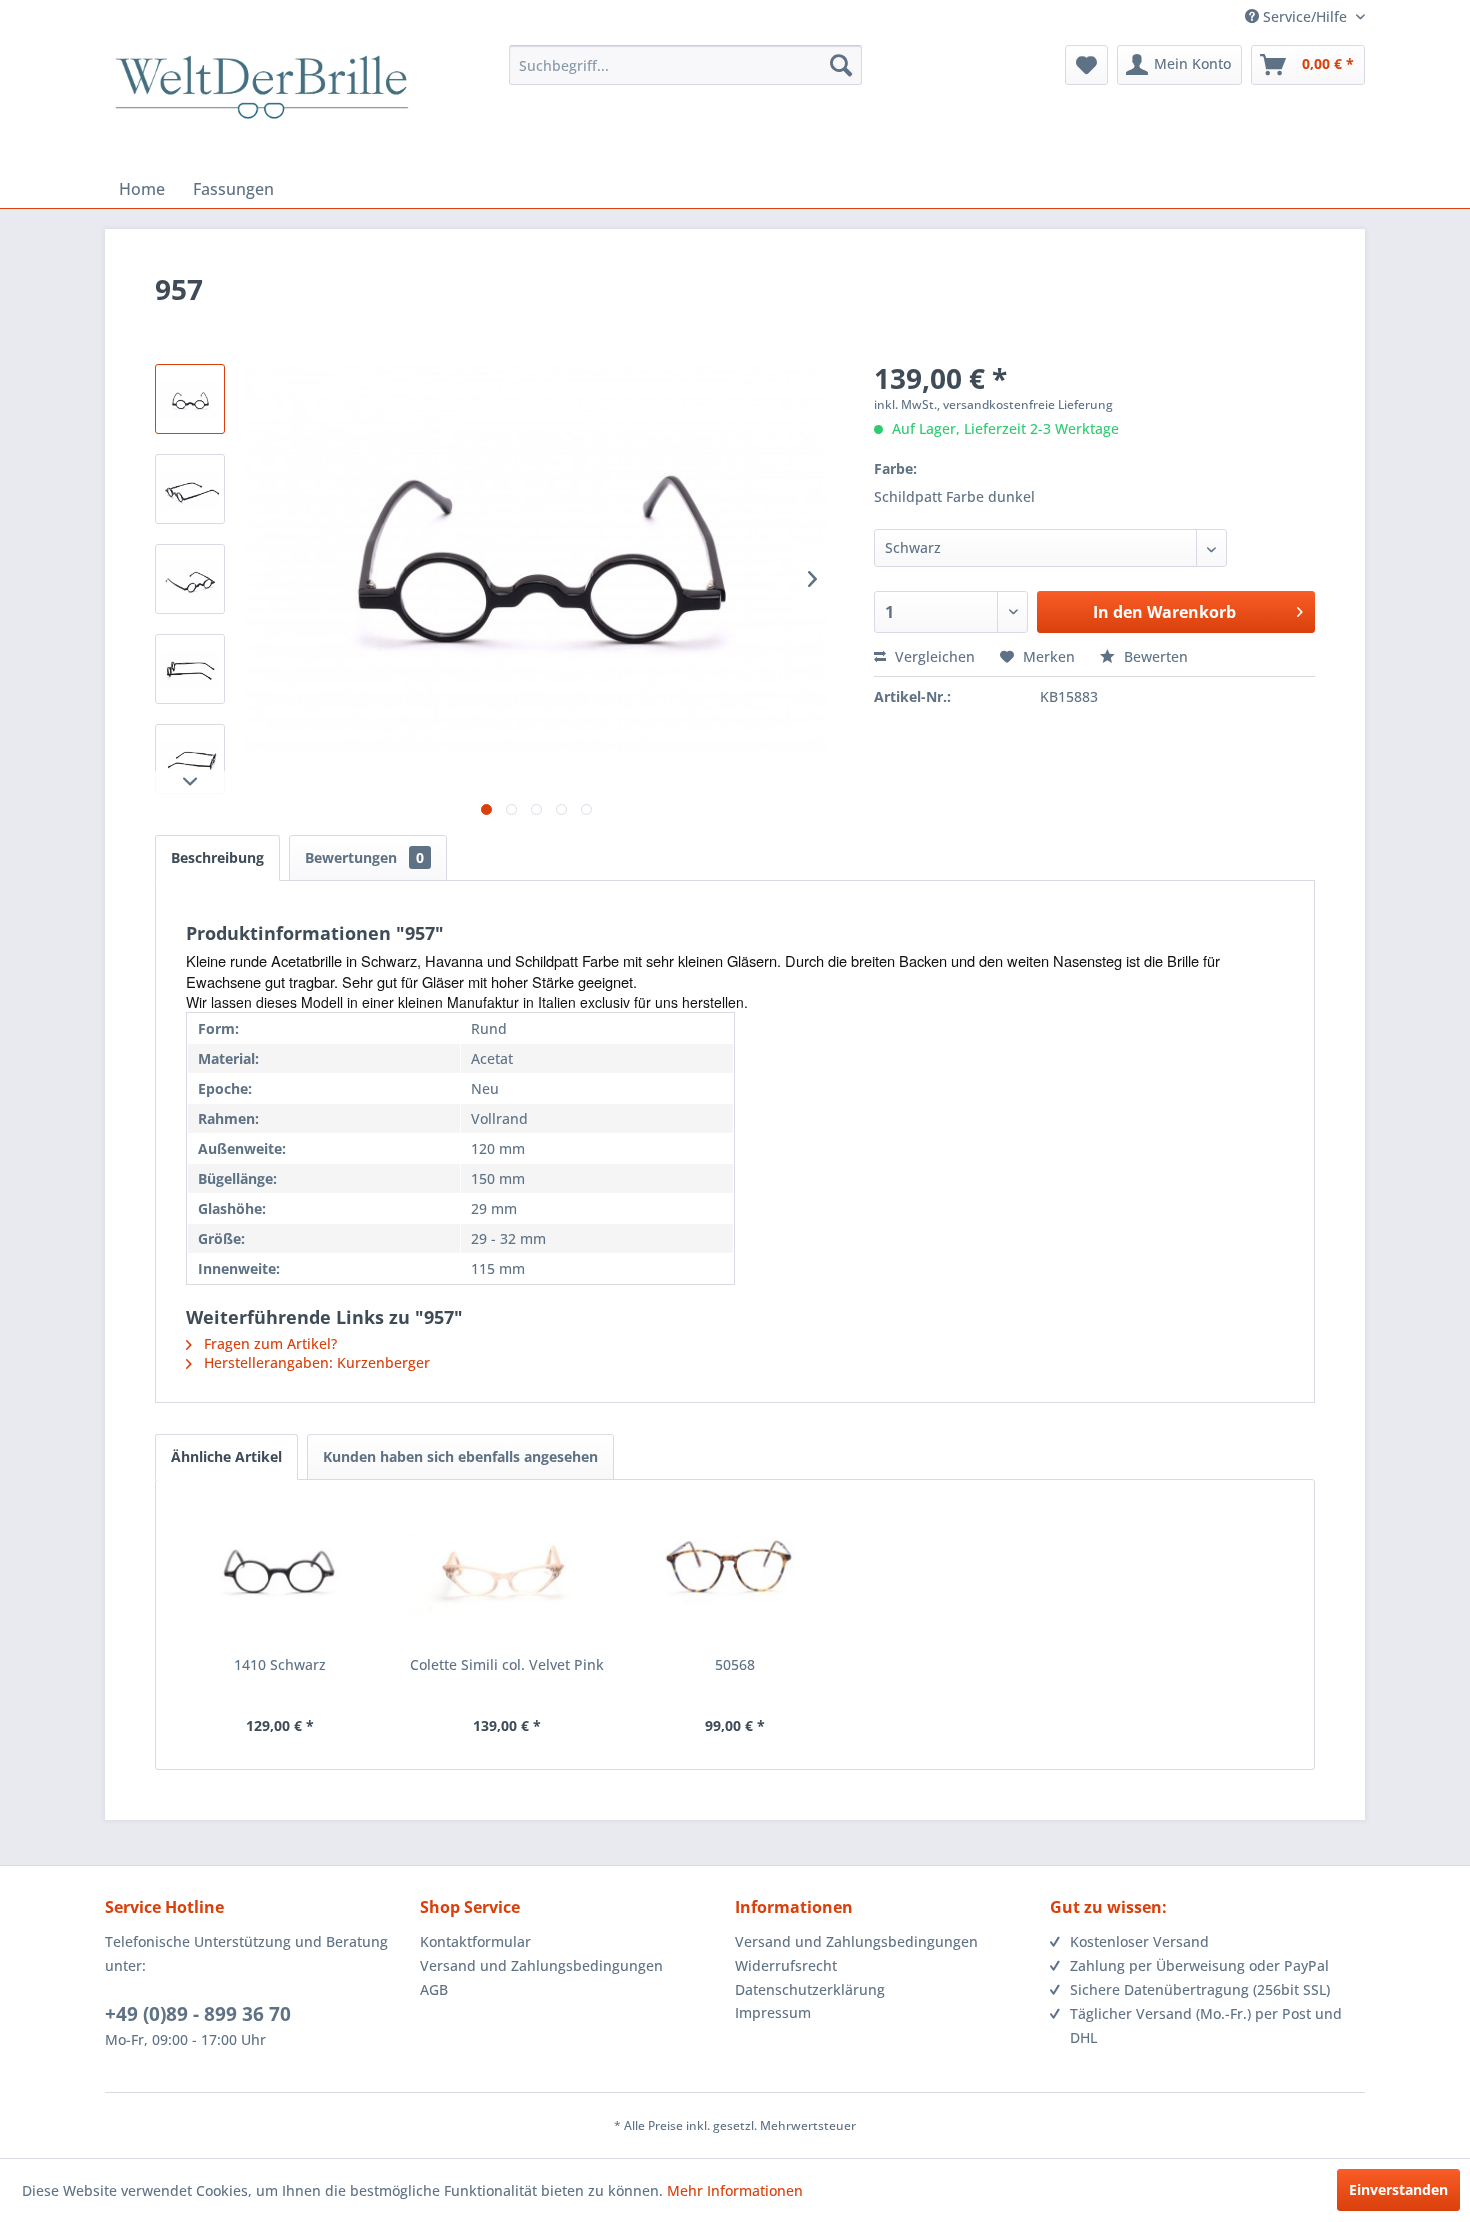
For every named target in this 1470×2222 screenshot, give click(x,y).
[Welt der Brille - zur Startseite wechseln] (262, 105)
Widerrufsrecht (786, 1965)
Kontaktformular (475, 1941)
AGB (434, 1989)
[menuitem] (685, 65)
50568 (735, 1664)
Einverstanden (1398, 2189)
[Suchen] (841, 65)
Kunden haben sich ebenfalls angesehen (460, 1456)
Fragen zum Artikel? (268, 1343)
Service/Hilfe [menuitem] (1305, 16)
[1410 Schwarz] (280, 1575)
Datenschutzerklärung (810, 1989)
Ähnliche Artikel (226, 1456)
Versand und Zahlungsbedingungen (541, 1965)
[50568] (735, 1575)
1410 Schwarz (280, 1664)
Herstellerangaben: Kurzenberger (315, 1362)
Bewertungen (364, 857)
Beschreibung (217, 857)
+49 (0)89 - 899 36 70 (198, 2014)
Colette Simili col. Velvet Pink (507, 1664)
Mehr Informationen (735, 2190)
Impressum (773, 2012)
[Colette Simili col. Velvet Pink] (508, 1575)
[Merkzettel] (1086, 65)
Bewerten (1154, 656)
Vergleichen (933, 656)
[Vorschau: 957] (190, 399)
